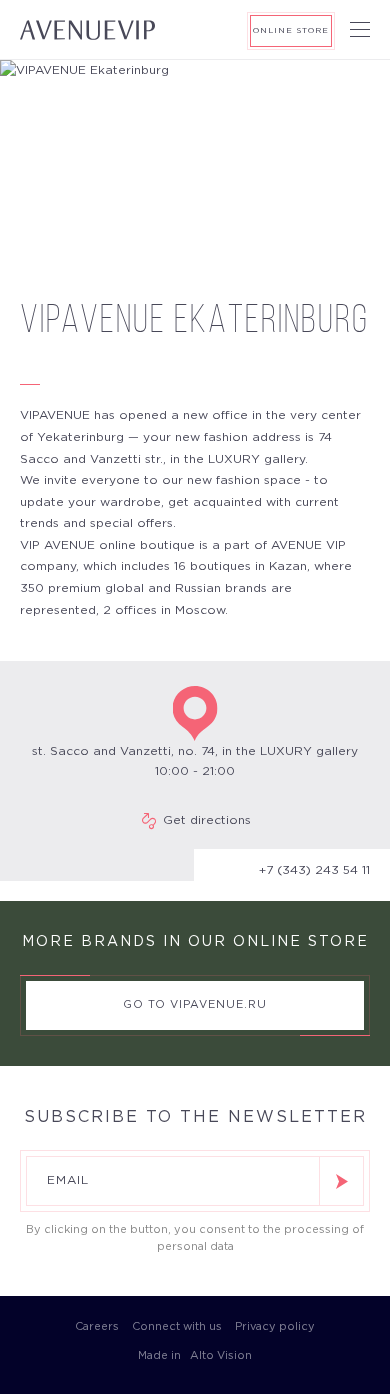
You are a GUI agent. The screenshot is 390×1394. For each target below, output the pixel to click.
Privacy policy (275, 1327)
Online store (291, 30)
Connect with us (177, 1327)
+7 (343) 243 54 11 (314, 870)
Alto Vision (219, 1356)
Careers (97, 1327)
